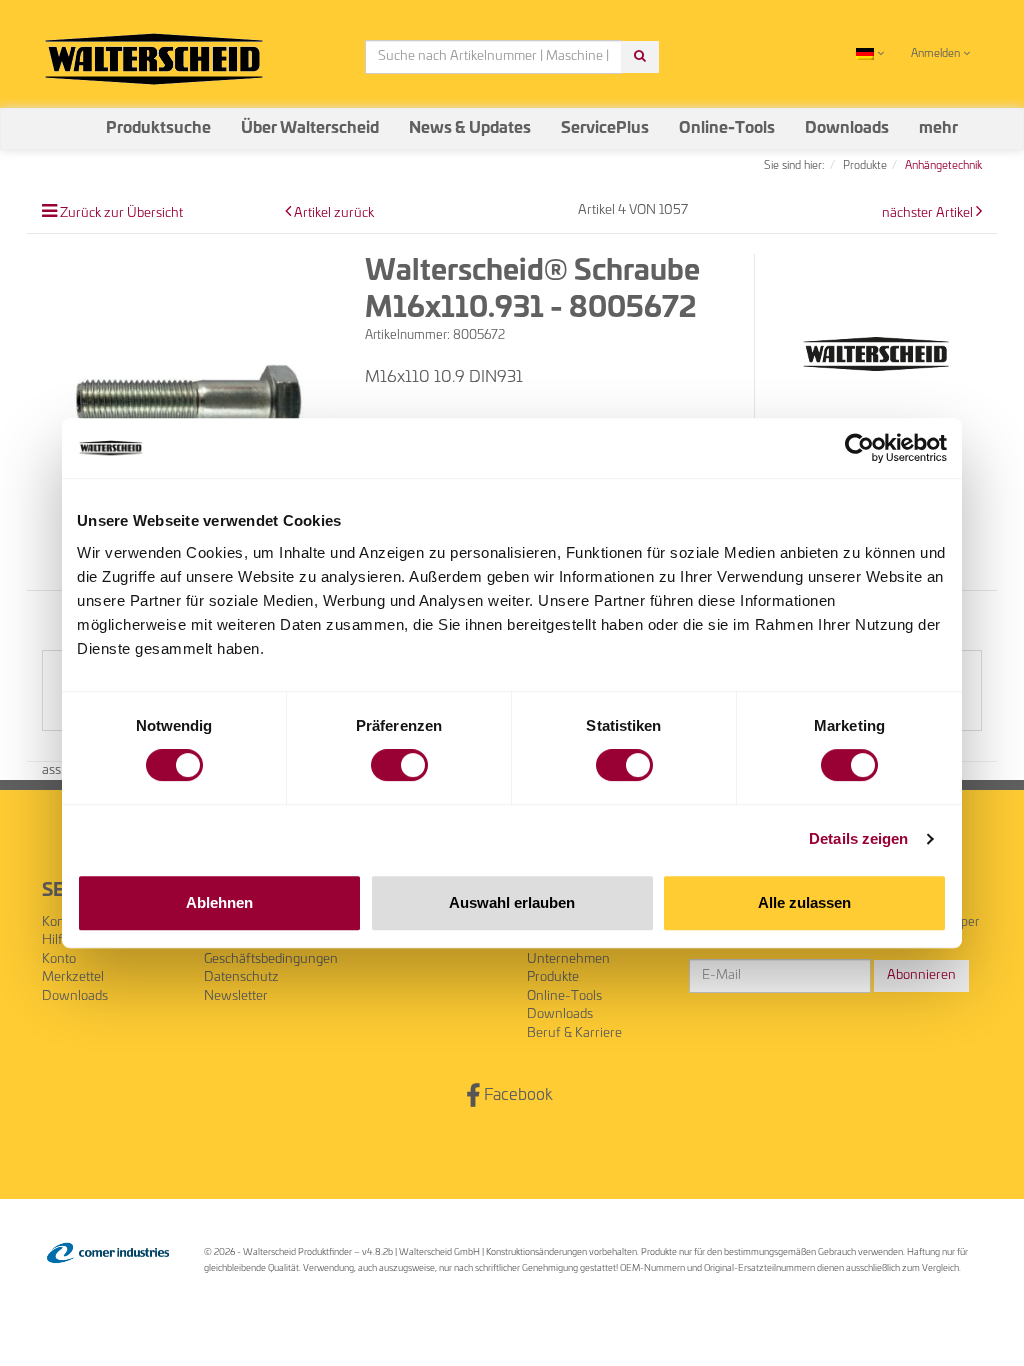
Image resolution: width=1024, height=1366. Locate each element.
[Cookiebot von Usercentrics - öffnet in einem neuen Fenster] (859, 448)
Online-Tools (727, 128)
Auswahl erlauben (512, 902)
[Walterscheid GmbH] (154, 50)
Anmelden (937, 53)
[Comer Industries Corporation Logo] (108, 1253)
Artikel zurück (334, 213)
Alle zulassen (804, 902)
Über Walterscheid (310, 128)
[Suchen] (640, 57)
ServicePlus (605, 128)
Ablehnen (219, 902)
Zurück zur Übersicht (121, 213)
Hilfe (56, 940)
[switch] (399, 765)
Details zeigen (858, 838)
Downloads (847, 128)
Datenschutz (241, 977)
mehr (938, 128)
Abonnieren (921, 975)
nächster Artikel (929, 213)
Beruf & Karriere (574, 1033)
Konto (59, 959)
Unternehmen (568, 959)
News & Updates (470, 128)
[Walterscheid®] (876, 354)
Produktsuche (158, 128)
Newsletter (236, 996)
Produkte (553, 977)
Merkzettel (73, 977)
